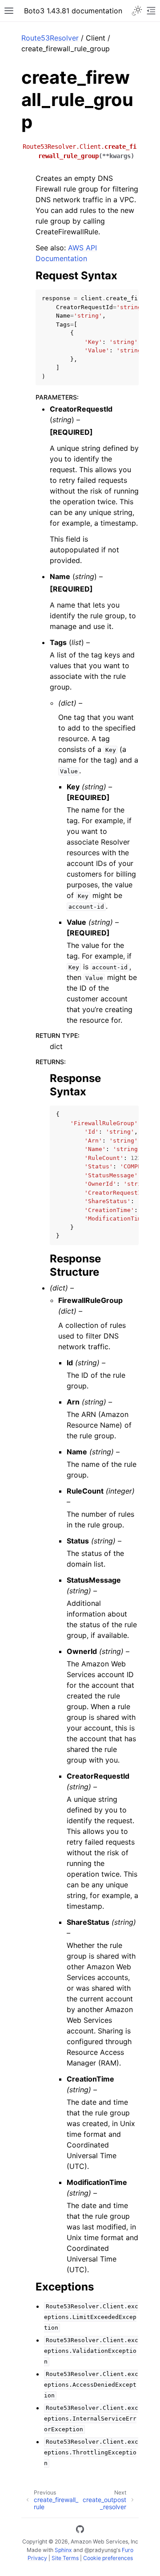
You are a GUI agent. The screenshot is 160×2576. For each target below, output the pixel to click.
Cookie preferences (108, 2558)
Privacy (37, 2558)
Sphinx (63, 2550)
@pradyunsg (100, 2550)
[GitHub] (80, 2531)
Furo (128, 2550)
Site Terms (65, 2558)
